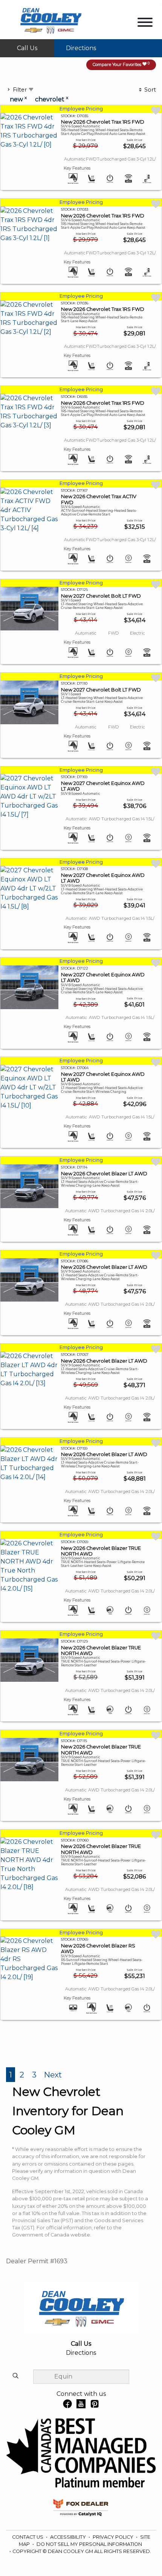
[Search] (15, 2376)
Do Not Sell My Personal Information (89, 2544)
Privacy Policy (114, 2537)
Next (53, 2075)
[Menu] (145, 24)
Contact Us (28, 2537)
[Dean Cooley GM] (50, 19)
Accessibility (69, 2537)
